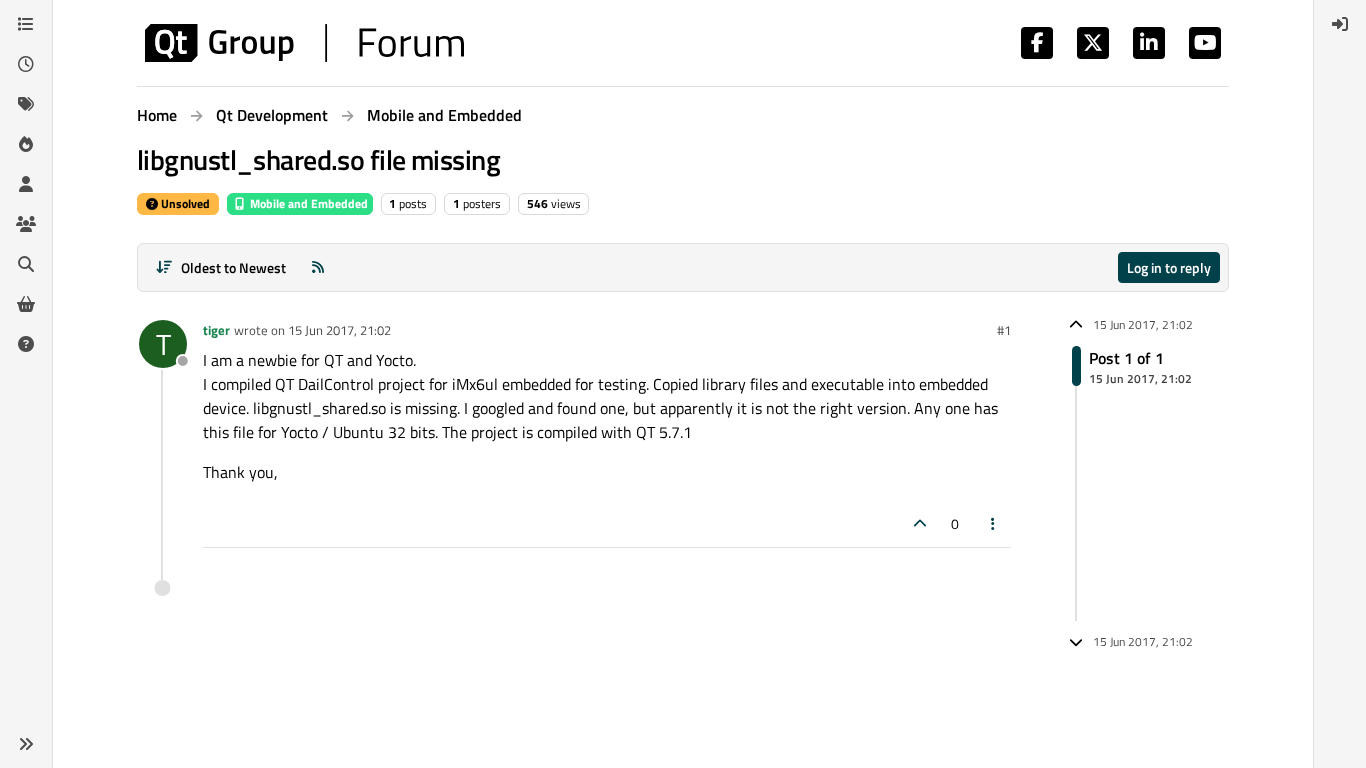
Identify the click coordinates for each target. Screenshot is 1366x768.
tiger (216, 330)
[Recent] (26, 64)
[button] (26, 744)
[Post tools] (994, 523)
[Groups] (26, 224)
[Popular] (26, 144)
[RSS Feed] (318, 267)
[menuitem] (1340, 24)
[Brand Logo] (304, 43)
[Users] (26, 184)
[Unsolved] (26, 344)
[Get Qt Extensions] (26, 304)
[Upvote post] (920, 523)
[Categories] (26, 24)
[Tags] (26, 104)
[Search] (26, 264)
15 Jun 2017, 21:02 (339, 330)
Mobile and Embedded (307, 203)
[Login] (1340, 24)
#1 (1004, 330)
